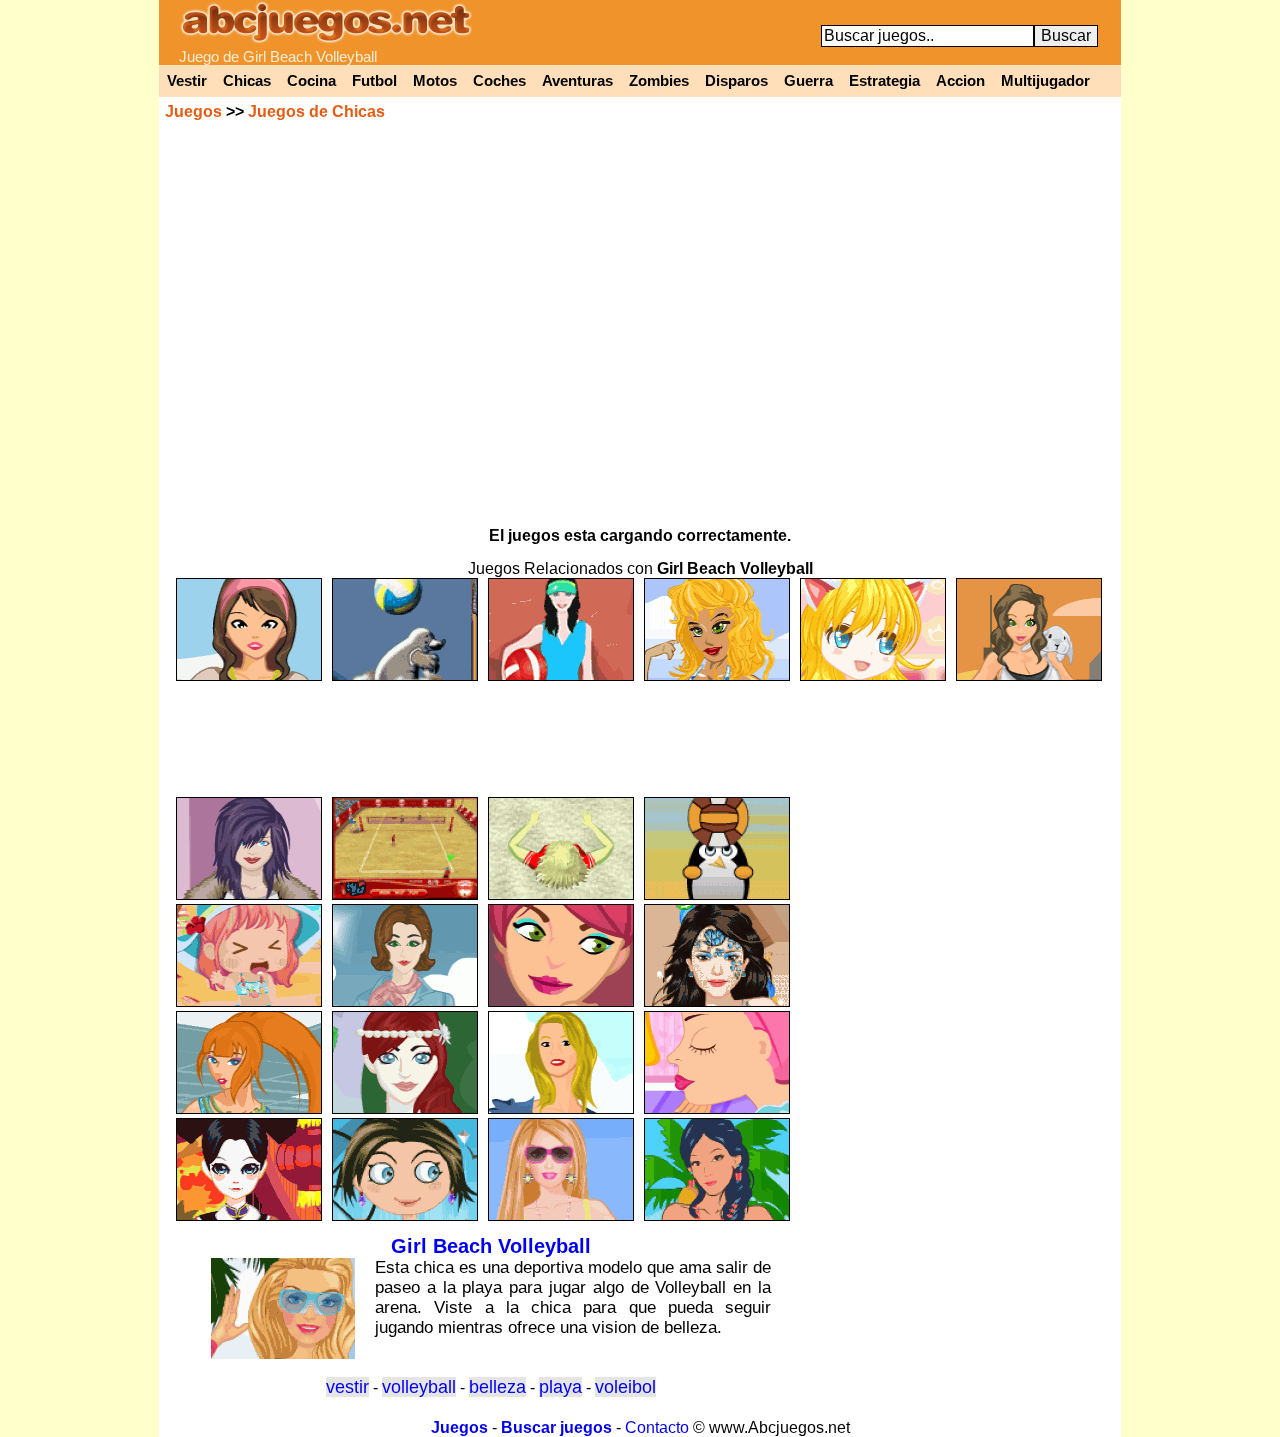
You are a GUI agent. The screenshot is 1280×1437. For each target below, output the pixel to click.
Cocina (311, 81)
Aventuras (577, 81)
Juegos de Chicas (316, 111)
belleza (497, 1387)
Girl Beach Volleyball (491, 1246)
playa (560, 1387)
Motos (435, 81)
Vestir (187, 81)
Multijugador (1045, 81)
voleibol (625, 1387)
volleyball (419, 1387)
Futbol (374, 81)
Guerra (808, 81)
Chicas (247, 81)
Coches (499, 81)
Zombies (659, 81)
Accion (960, 81)
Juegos (193, 111)
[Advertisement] (640, 730)
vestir (347, 1387)
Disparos (736, 81)
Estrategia (884, 81)
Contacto (657, 1427)
